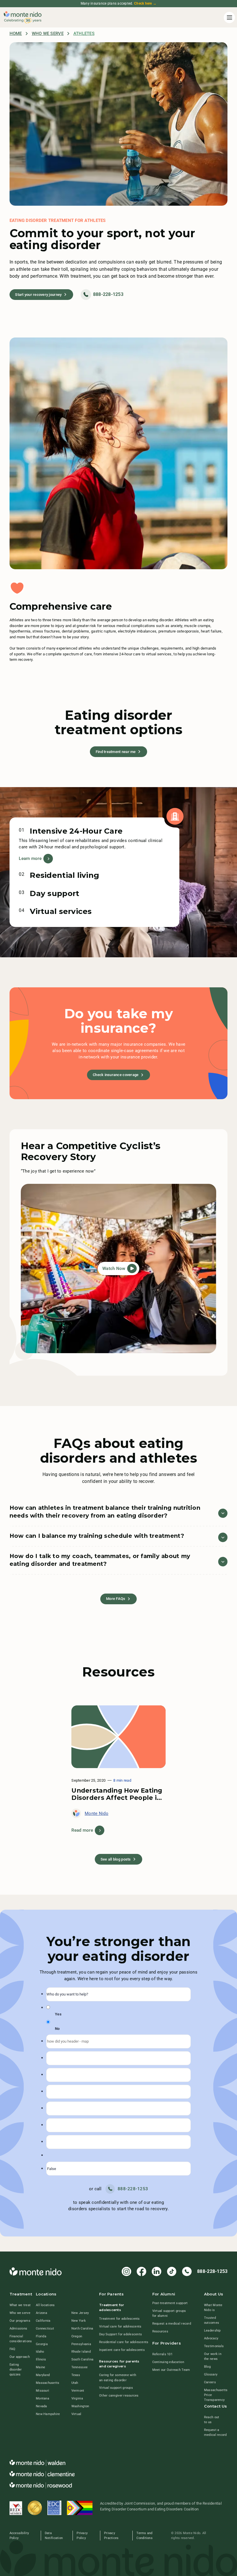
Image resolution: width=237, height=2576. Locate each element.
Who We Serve (48, 34)
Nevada (41, 2406)
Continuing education (168, 2362)
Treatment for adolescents (120, 2319)
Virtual (76, 2414)
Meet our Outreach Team (171, 2370)
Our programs (20, 2321)
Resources (160, 2331)
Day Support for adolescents (121, 2334)
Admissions (18, 2328)
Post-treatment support (170, 2303)
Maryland (43, 2375)
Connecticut (45, 2328)
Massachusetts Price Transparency (216, 2395)
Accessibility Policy (19, 2535)
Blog (207, 2367)
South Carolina (83, 2359)
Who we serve (20, 2313)
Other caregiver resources (119, 2395)
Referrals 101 (162, 2354)
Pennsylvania (81, 2344)
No (57, 2029)
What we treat (20, 2305)
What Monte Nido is (213, 2307)
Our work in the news (213, 2356)
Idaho (40, 2351)
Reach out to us (212, 2420)
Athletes (84, 34)
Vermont (78, 2390)
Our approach (20, 2357)
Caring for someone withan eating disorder (118, 2377)
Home (16, 34)
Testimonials (214, 2346)
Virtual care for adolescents (120, 2326)
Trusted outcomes (212, 2320)
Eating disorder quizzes (16, 2369)
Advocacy (211, 2338)
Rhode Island (81, 2351)
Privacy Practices (111, 2535)
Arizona (41, 2313)
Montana (42, 2398)
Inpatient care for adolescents (122, 2350)
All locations (45, 2305)
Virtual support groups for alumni (169, 2313)
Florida (41, 2336)
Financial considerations (21, 2339)
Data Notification (54, 2535)
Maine (40, 2367)
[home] (23, 18)
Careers (210, 2382)
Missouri (42, 2390)
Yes (58, 2014)
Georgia (42, 2344)
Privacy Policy (82, 2535)
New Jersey (80, 2313)
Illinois (41, 2359)
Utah (75, 2383)
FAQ (13, 2349)
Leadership (212, 2330)
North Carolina (82, 2328)
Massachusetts (48, 2383)
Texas (76, 2375)
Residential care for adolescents (124, 2342)
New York (79, 2321)
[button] (228, 17)
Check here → (145, 3)
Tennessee (79, 2367)
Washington (80, 2406)
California (43, 2321)
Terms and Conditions (145, 2535)
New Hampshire (48, 2414)
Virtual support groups (116, 2388)
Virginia (77, 2398)
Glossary (211, 2374)
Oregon (77, 2336)
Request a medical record (172, 2323)
